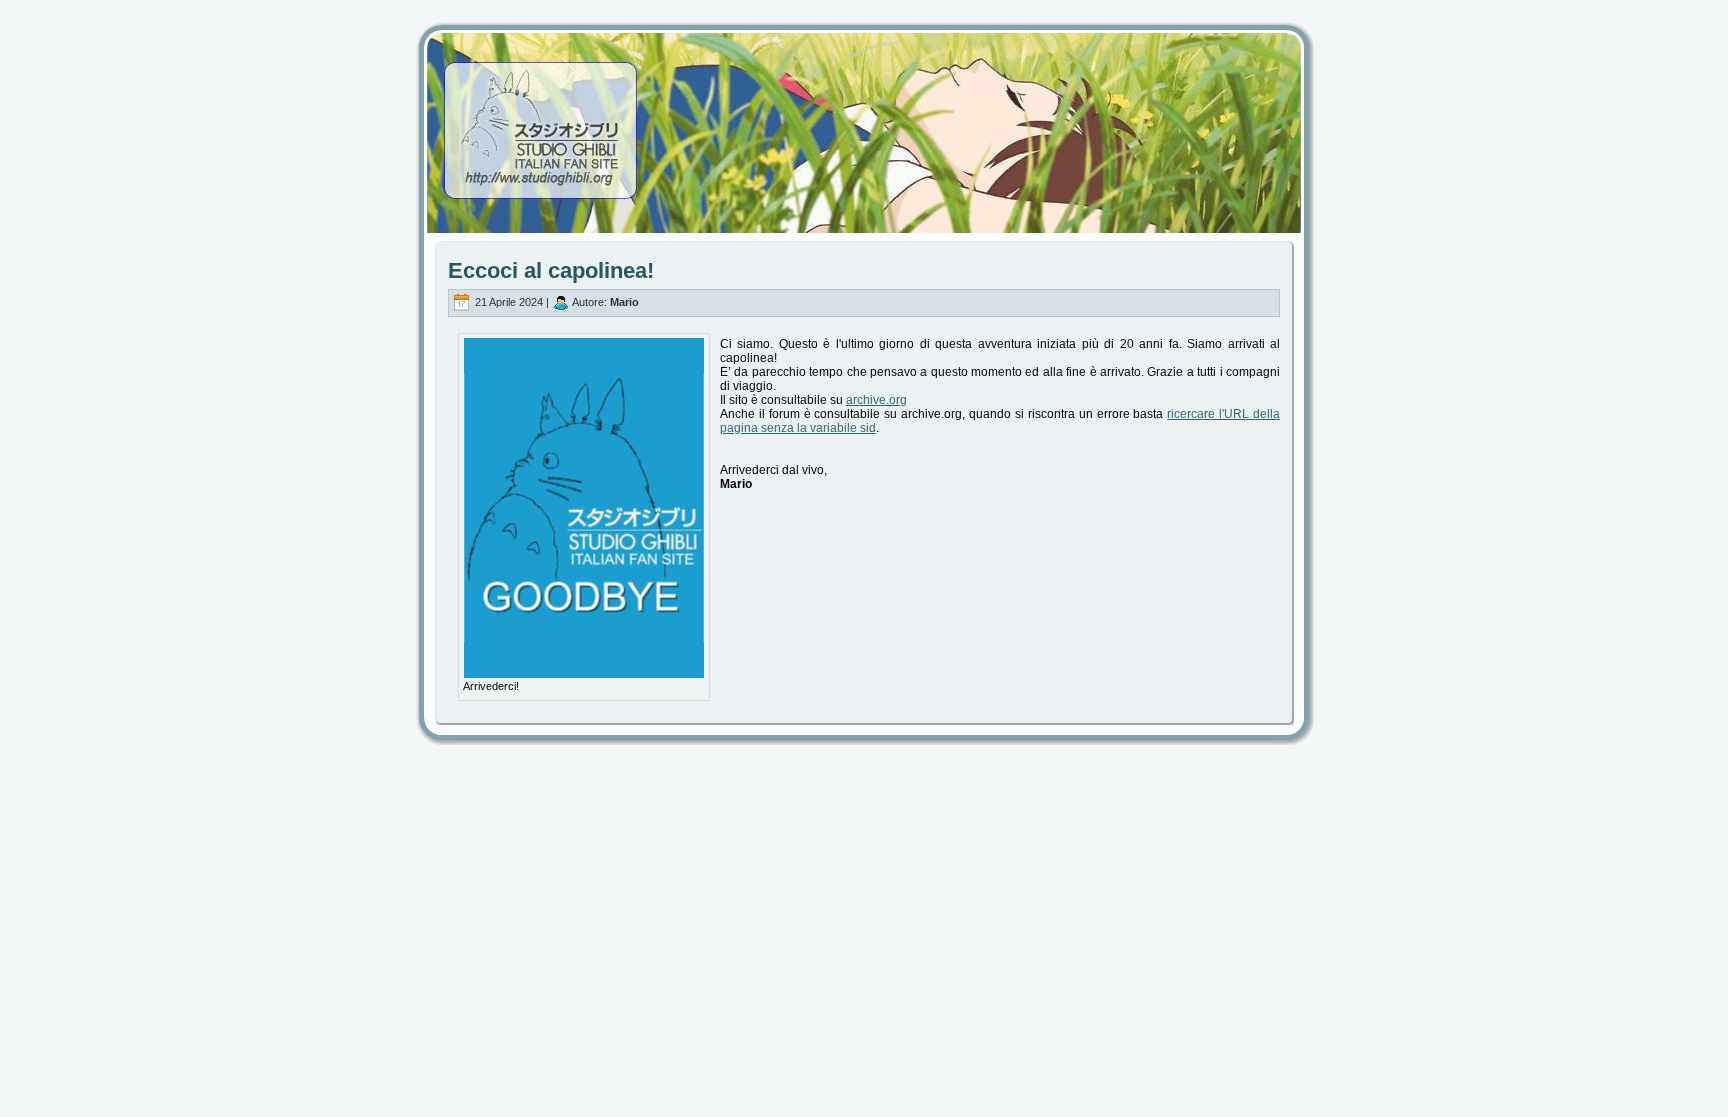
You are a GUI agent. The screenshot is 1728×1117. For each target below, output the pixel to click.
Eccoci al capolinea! (551, 270)
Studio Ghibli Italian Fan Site (864, 115)
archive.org (876, 400)
